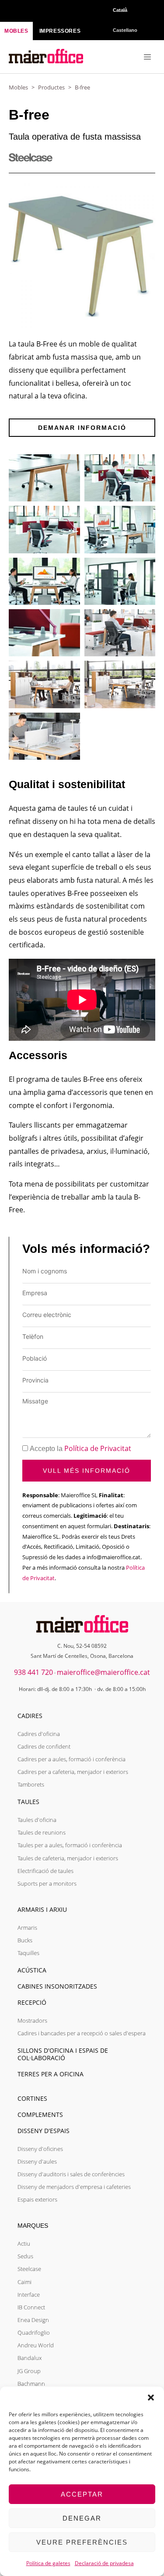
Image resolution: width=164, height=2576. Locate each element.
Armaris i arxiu (42, 1909)
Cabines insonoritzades (57, 1986)
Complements (40, 2115)
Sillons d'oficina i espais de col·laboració (63, 2054)
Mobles (18, 87)
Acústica (32, 1970)
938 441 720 (33, 1672)
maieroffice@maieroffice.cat (103, 1672)
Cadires (30, 1716)
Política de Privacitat (98, 1448)
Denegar (82, 2518)
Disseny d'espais (44, 2131)
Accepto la (80, 1449)
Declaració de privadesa (104, 2563)
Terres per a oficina (51, 2074)
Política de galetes (48, 2563)
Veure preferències (82, 2542)
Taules (28, 1802)
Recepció (32, 2002)
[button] (151, 2398)
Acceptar (82, 2494)
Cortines (32, 2098)
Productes (51, 87)
